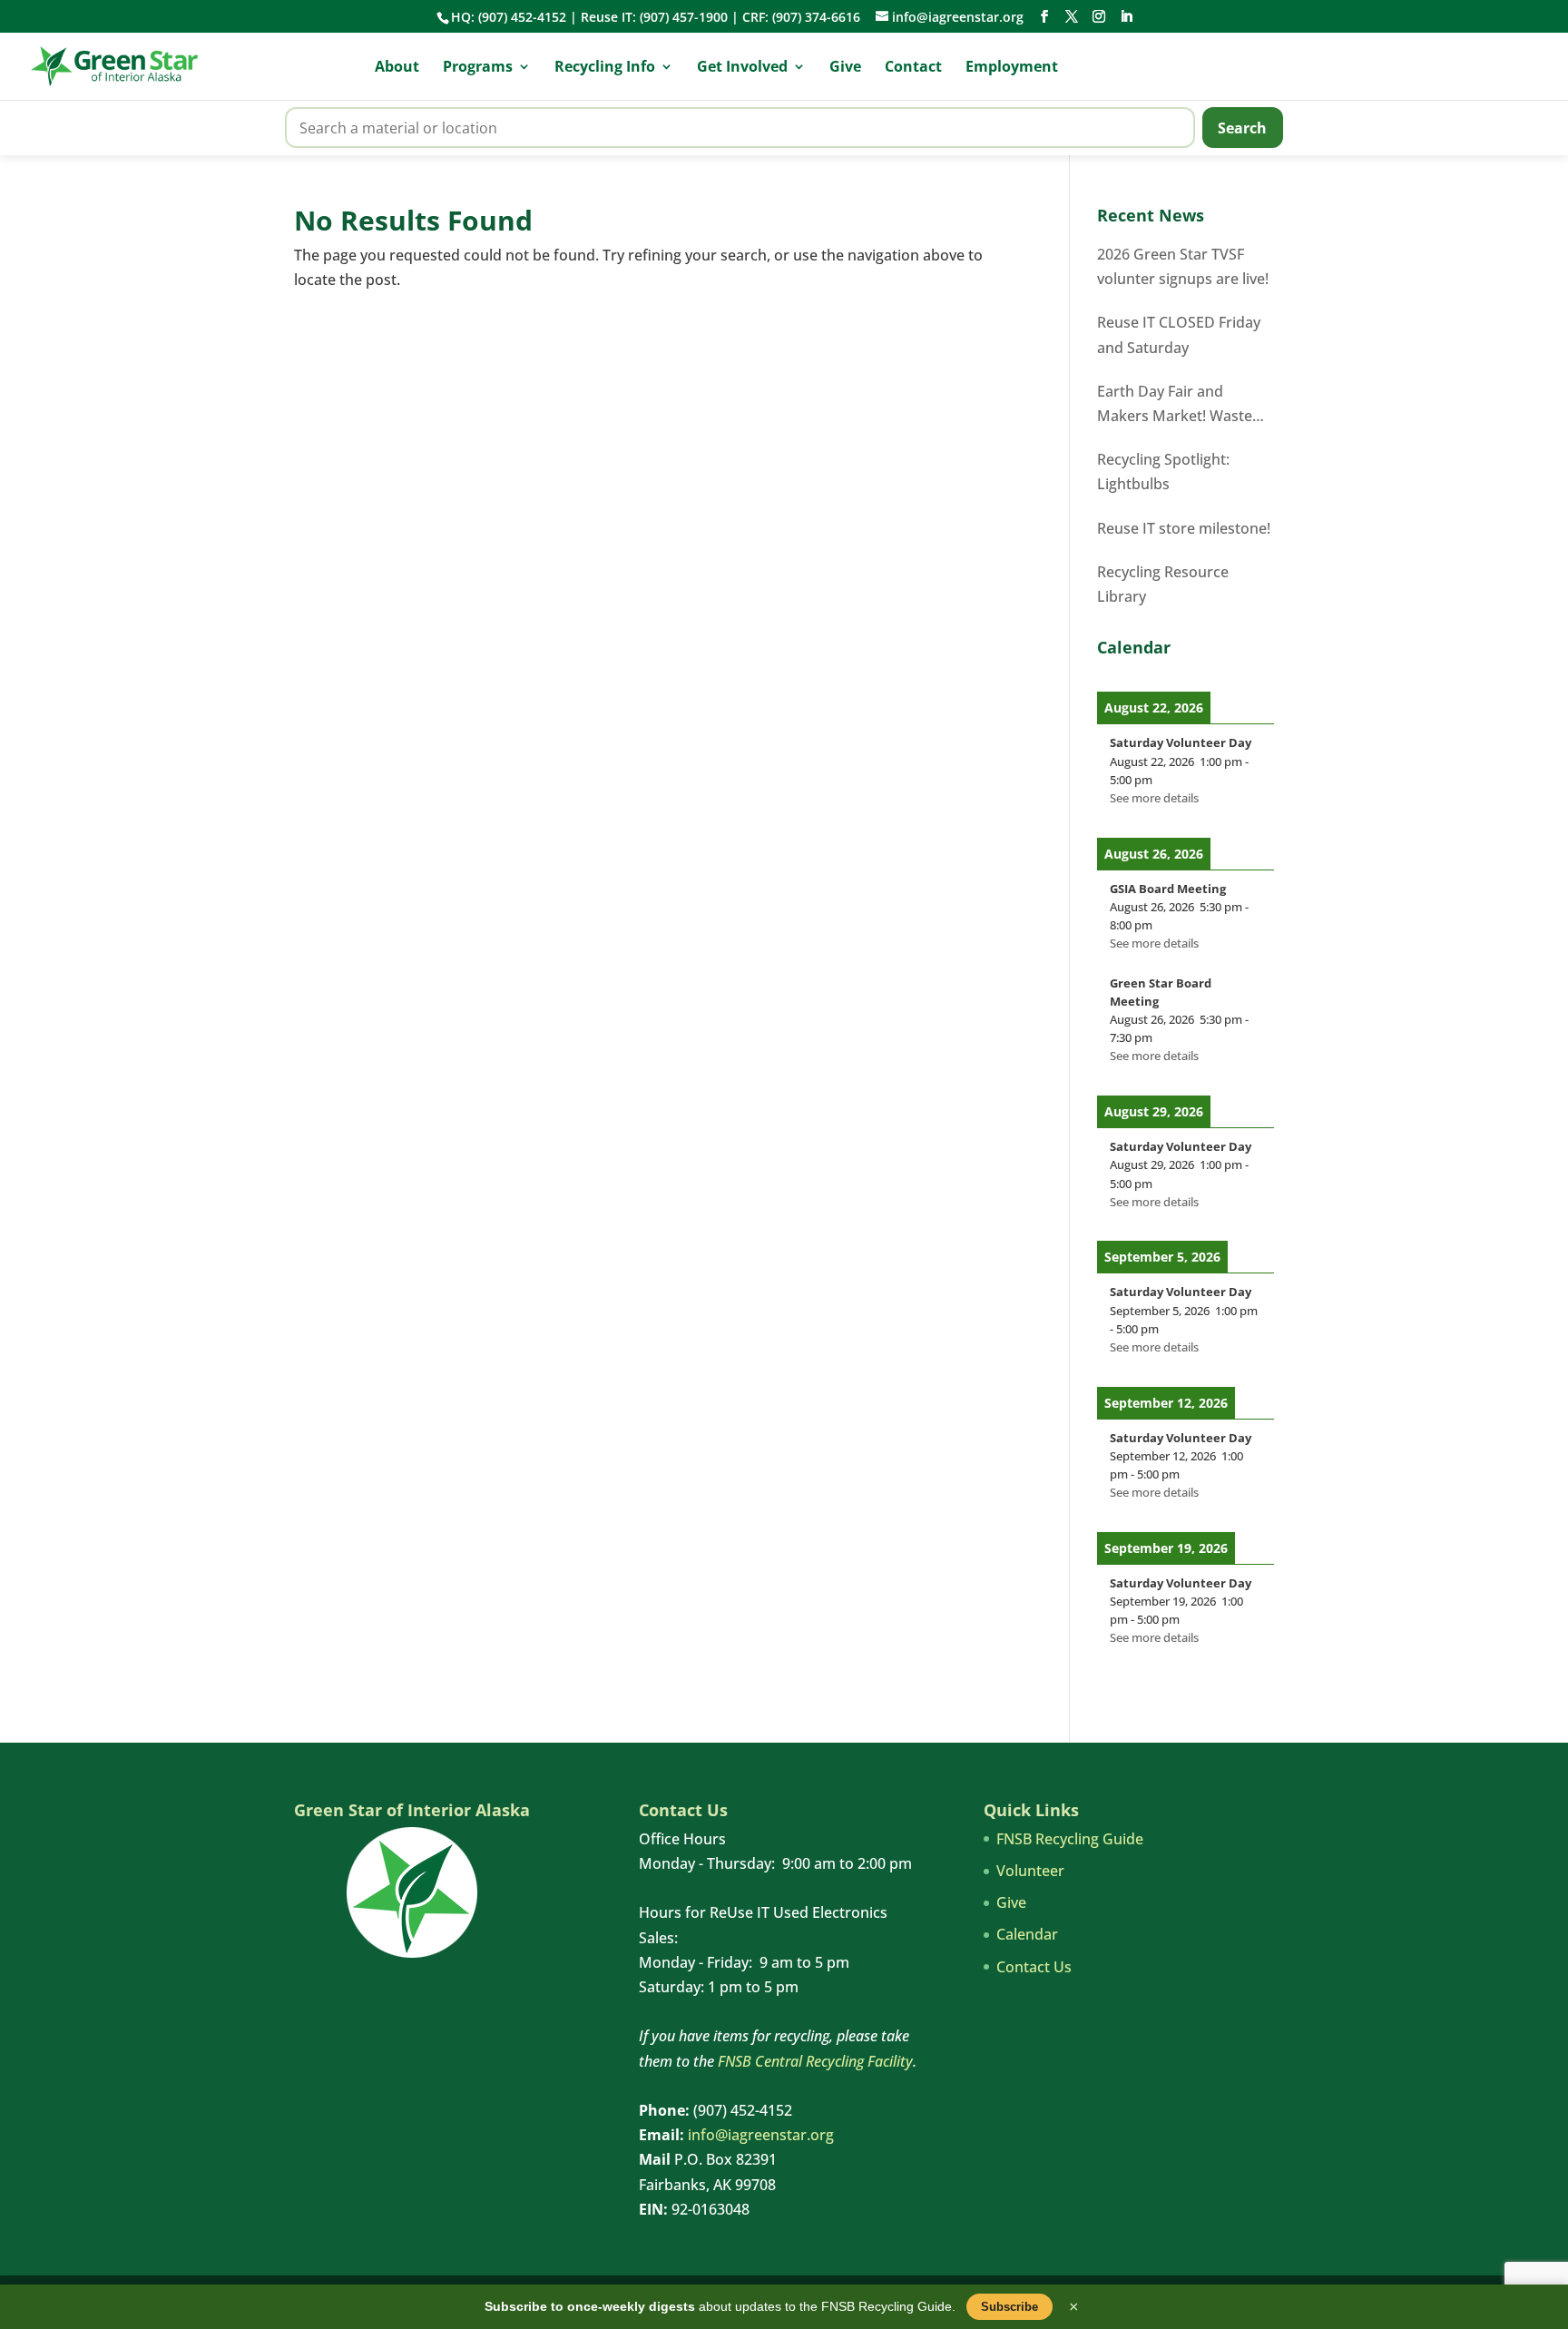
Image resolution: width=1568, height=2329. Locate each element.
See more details (1154, 798)
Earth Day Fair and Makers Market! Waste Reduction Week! (1175, 405)
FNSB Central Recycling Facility (815, 2061)
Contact (913, 68)
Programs (478, 68)
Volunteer (1030, 1871)
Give (845, 68)
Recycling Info (605, 68)
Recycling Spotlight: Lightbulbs (1163, 472)
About (397, 68)
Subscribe (1009, 2307)
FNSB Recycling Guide (1070, 1839)
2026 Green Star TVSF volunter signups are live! (1183, 266)
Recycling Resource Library (1163, 584)
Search (1242, 128)
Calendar (1027, 1934)
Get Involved (742, 68)
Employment (1012, 68)
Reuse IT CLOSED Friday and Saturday (1179, 334)
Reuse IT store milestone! (1184, 528)
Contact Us (1034, 1967)
